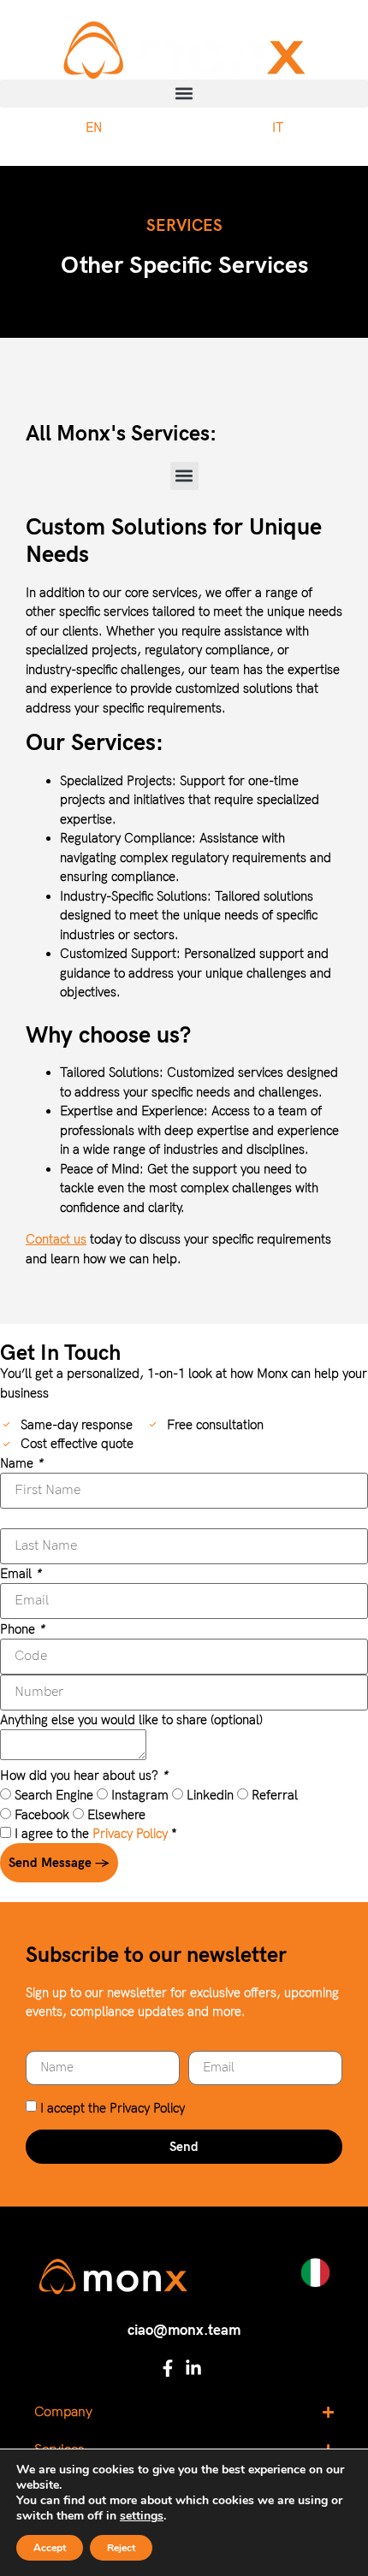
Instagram (138, 1795)
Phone (22, 1630)
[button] (184, 94)
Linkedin (208, 1795)
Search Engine (52, 1795)
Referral (273, 1795)
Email (21, 1574)
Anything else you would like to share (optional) (131, 1720)
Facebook (40, 1815)
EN (94, 127)
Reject (121, 2548)
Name (21, 1464)
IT (278, 127)
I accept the (113, 2108)
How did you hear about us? (84, 1776)
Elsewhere (115, 1815)
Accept (50, 2548)
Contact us (56, 1239)
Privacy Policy (130, 1834)
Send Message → (59, 1863)
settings (142, 2516)
